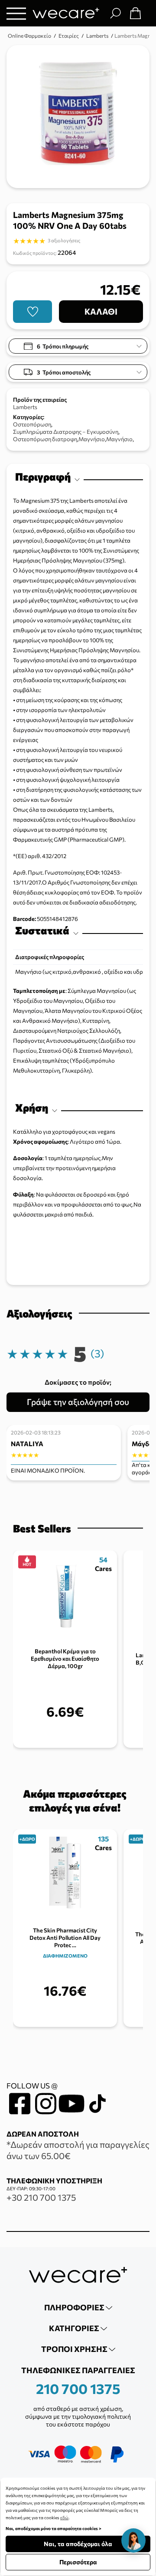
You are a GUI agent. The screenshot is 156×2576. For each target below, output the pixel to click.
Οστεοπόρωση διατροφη (45, 439)
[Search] (115, 13)
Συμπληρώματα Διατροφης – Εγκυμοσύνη (66, 432)
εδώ (64, 2517)
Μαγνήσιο (92, 439)
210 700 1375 (78, 2388)
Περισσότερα (78, 2562)
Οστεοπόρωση (32, 424)
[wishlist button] (32, 312)
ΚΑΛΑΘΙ (101, 311)
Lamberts (25, 407)
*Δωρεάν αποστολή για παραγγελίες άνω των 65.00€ (78, 2150)
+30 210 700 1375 (41, 2197)
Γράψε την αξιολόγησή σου (78, 1402)
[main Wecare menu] (16, 13)
